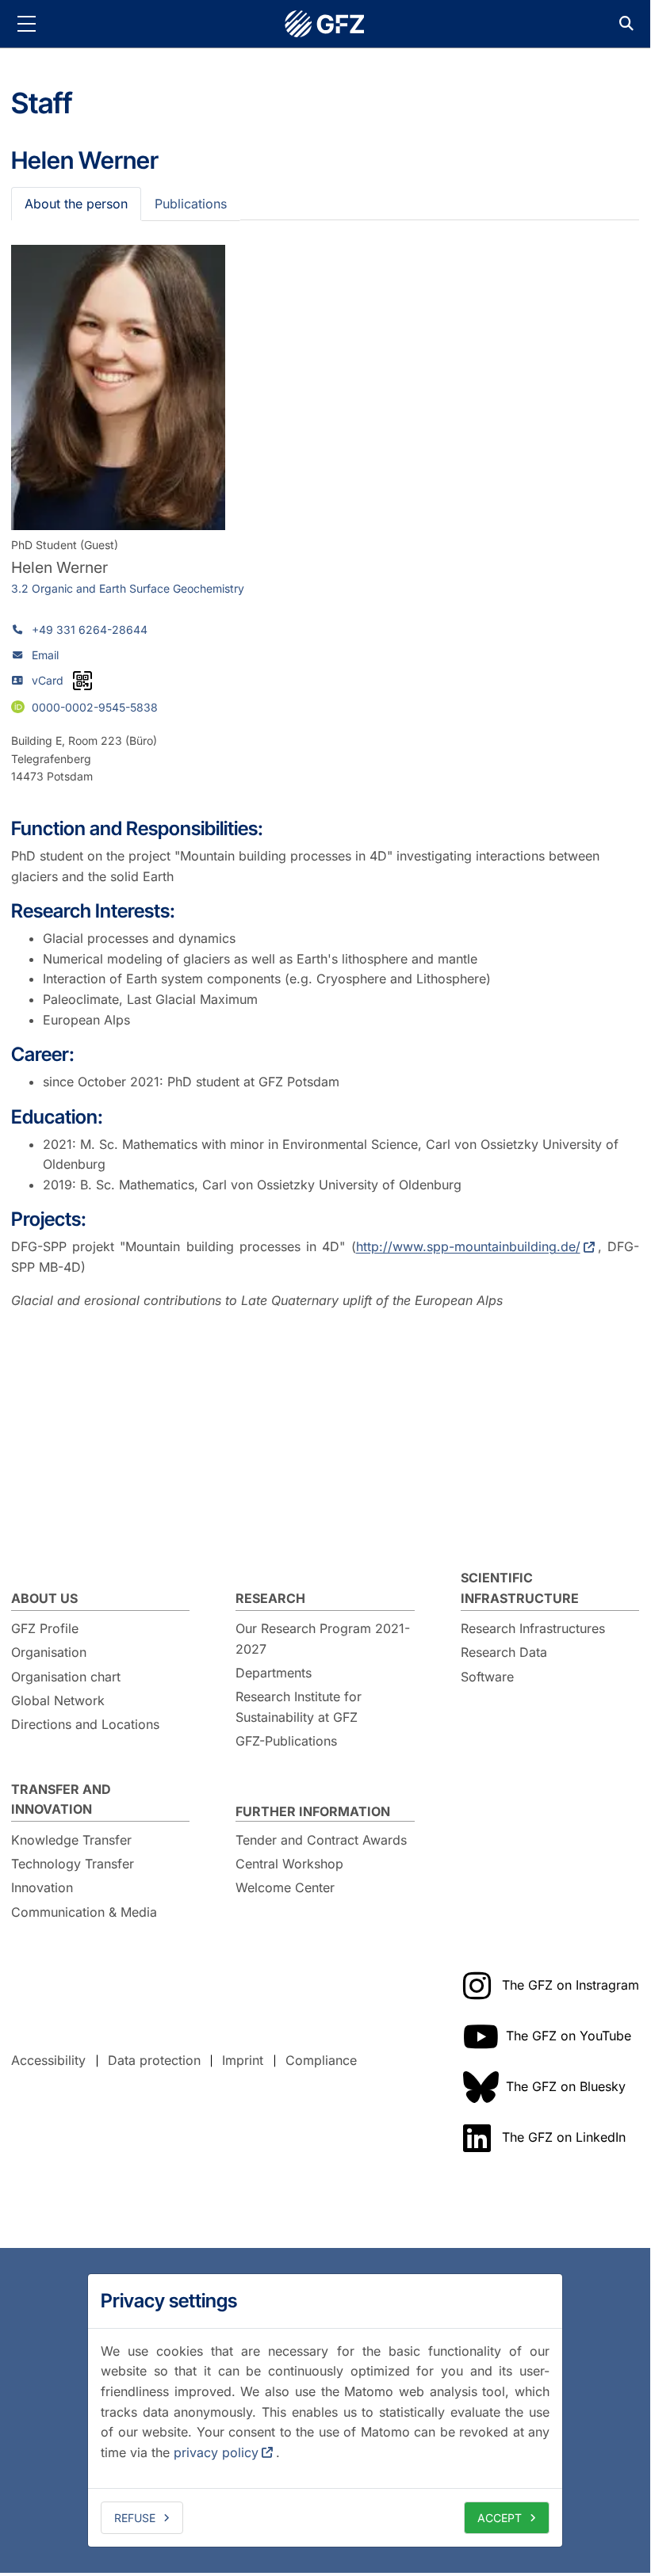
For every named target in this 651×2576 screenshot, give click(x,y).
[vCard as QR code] (82, 681)
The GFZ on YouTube (569, 2036)
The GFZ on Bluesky (566, 2086)
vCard (48, 680)
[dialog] (325, 2410)
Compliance (321, 2060)
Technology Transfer (73, 1864)
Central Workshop (289, 1864)
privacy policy (216, 2452)
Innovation (42, 1887)
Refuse (135, 2518)
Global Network (58, 1700)
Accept (500, 2518)
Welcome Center (285, 1887)
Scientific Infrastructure (520, 1588)
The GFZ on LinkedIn (564, 2137)
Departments (274, 1673)
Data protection (154, 2060)
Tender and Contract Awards (321, 1840)
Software (487, 1677)
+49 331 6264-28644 (90, 630)
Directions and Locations (85, 1724)
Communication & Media (84, 1912)
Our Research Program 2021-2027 (323, 1639)
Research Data (504, 1652)
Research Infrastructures (533, 1628)
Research (270, 1598)
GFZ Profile (45, 1628)
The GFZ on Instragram (571, 1985)
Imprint (243, 2060)
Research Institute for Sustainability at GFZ (299, 1707)
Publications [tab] (191, 204)
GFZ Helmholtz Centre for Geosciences (325, 24)
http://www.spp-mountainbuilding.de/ (468, 1246)
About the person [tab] (76, 204)
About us (44, 1598)
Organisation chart (66, 1677)
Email (45, 655)
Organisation (49, 1652)
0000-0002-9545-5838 (95, 706)
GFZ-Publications (286, 1741)
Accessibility (48, 2060)
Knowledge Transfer (71, 1840)
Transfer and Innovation (61, 1799)
